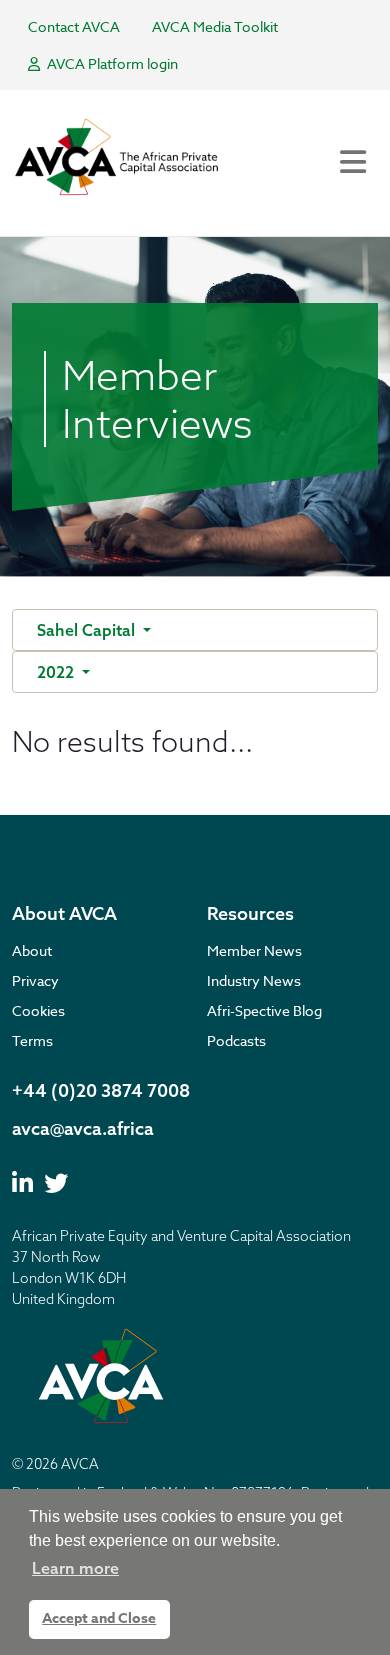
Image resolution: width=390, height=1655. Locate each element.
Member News (254, 950)
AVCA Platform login (111, 63)
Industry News (254, 980)
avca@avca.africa (83, 1128)
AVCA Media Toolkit (215, 26)
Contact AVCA (74, 26)
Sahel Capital (88, 630)
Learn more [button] (75, 1568)
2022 (57, 672)
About (32, 950)
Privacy (35, 980)
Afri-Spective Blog (264, 1010)
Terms (32, 1040)
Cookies (38, 1010)
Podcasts (236, 1040)
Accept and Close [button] (99, 1618)
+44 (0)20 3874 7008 (101, 1090)
